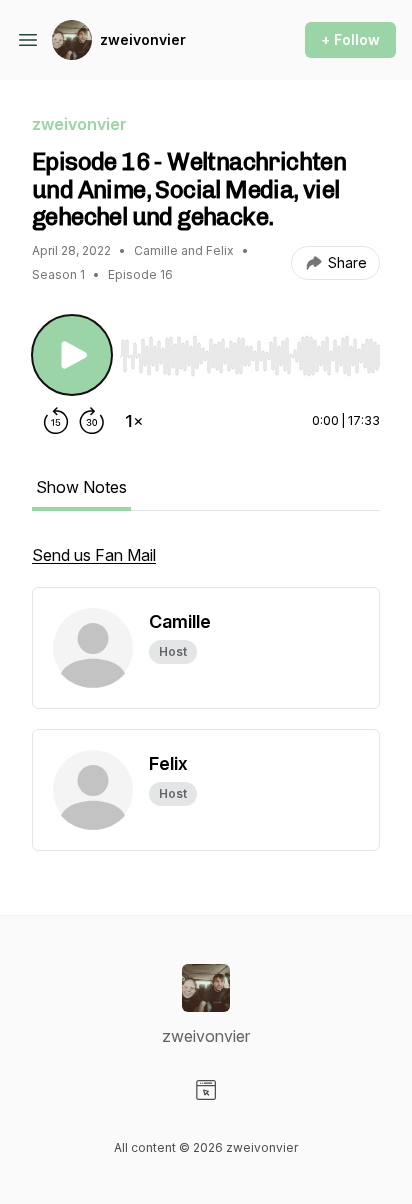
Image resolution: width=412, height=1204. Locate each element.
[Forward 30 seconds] (92, 421)
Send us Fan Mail (94, 555)
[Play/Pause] (72, 355)
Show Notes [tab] (81, 487)
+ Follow (350, 39)
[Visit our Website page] (206, 1090)
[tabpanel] (206, 565)
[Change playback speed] (134, 421)
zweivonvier (143, 39)
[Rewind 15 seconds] (56, 421)
